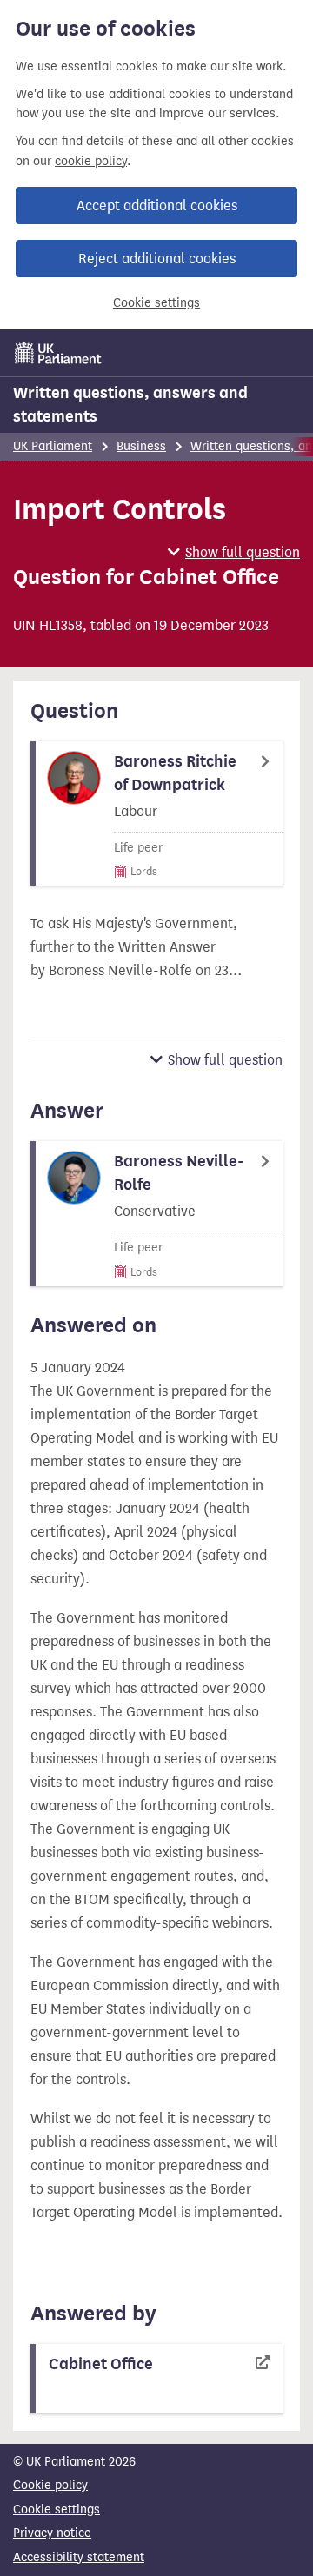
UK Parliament (53, 446)
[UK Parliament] (58, 353)
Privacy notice (52, 2533)
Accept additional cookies (157, 206)
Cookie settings (156, 303)
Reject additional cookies (157, 259)
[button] (234, 552)
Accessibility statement (79, 2557)
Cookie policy (50, 2485)
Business (141, 446)
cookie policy (91, 161)
